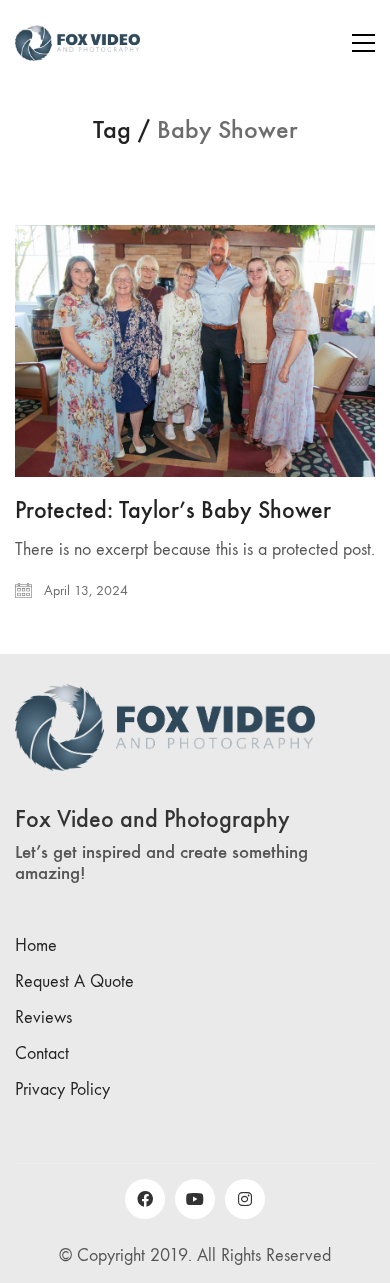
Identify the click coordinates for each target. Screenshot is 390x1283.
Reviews (43, 1017)
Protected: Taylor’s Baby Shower (173, 510)
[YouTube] (195, 1199)
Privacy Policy (62, 1089)
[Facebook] (145, 1199)
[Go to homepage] (77, 43)
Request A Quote (74, 981)
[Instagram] (245, 1199)
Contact (42, 1053)
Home (36, 945)
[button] (363, 43)
